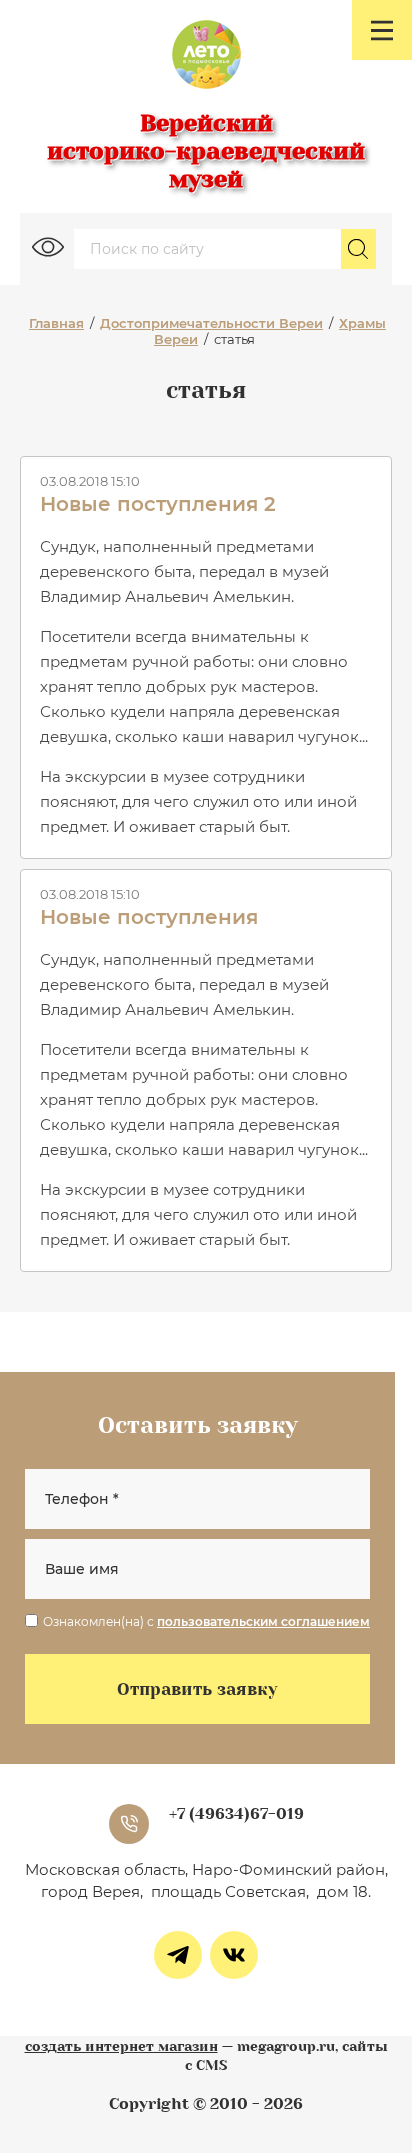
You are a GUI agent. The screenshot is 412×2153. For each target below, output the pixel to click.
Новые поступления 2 (158, 504)
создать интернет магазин (121, 2046)
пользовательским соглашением (263, 1621)
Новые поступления (149, 917)
